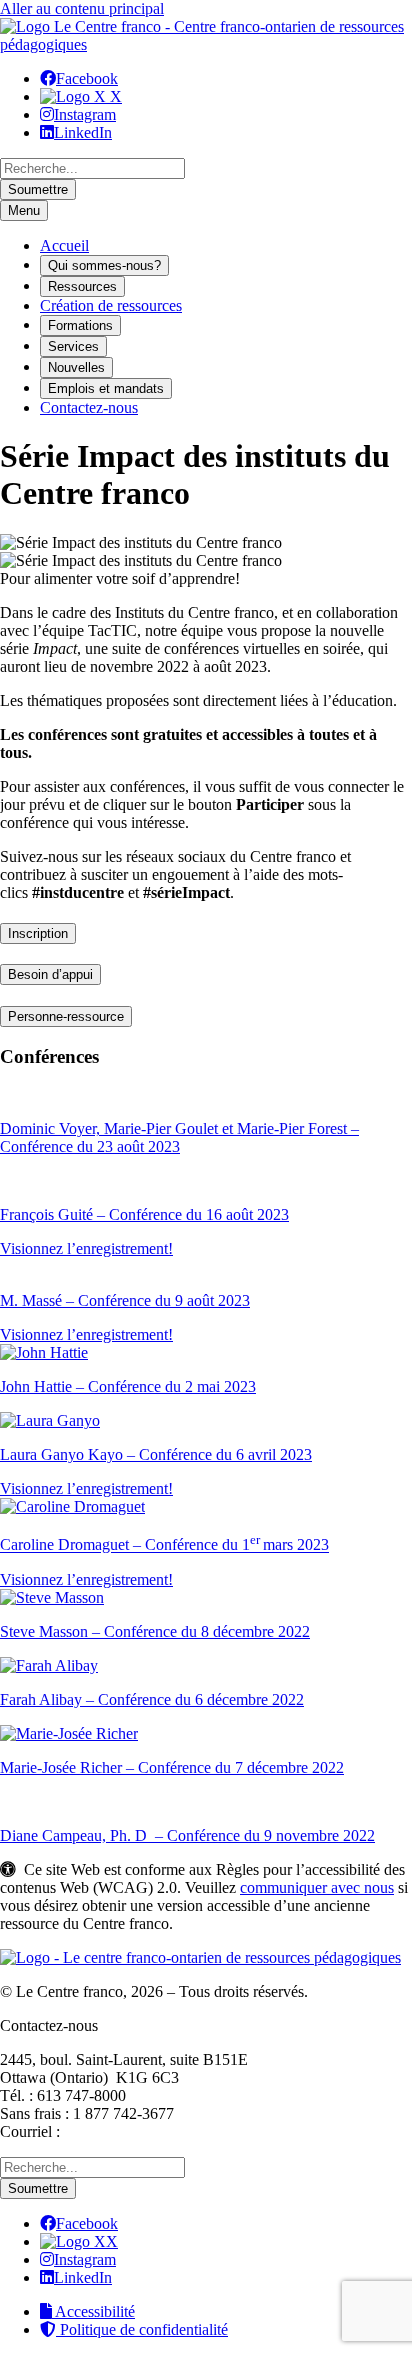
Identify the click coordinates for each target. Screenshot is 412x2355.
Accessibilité (93, 2311)
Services (73, 346)
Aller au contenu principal (82, 8)
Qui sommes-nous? (104, 265)
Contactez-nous (89, 407)
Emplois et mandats (106, 388)
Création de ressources (111, 305)
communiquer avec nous (317, 1887)
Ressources (82, 286)
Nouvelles (76, 367)
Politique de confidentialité (142, 2329)
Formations (80, 325)
